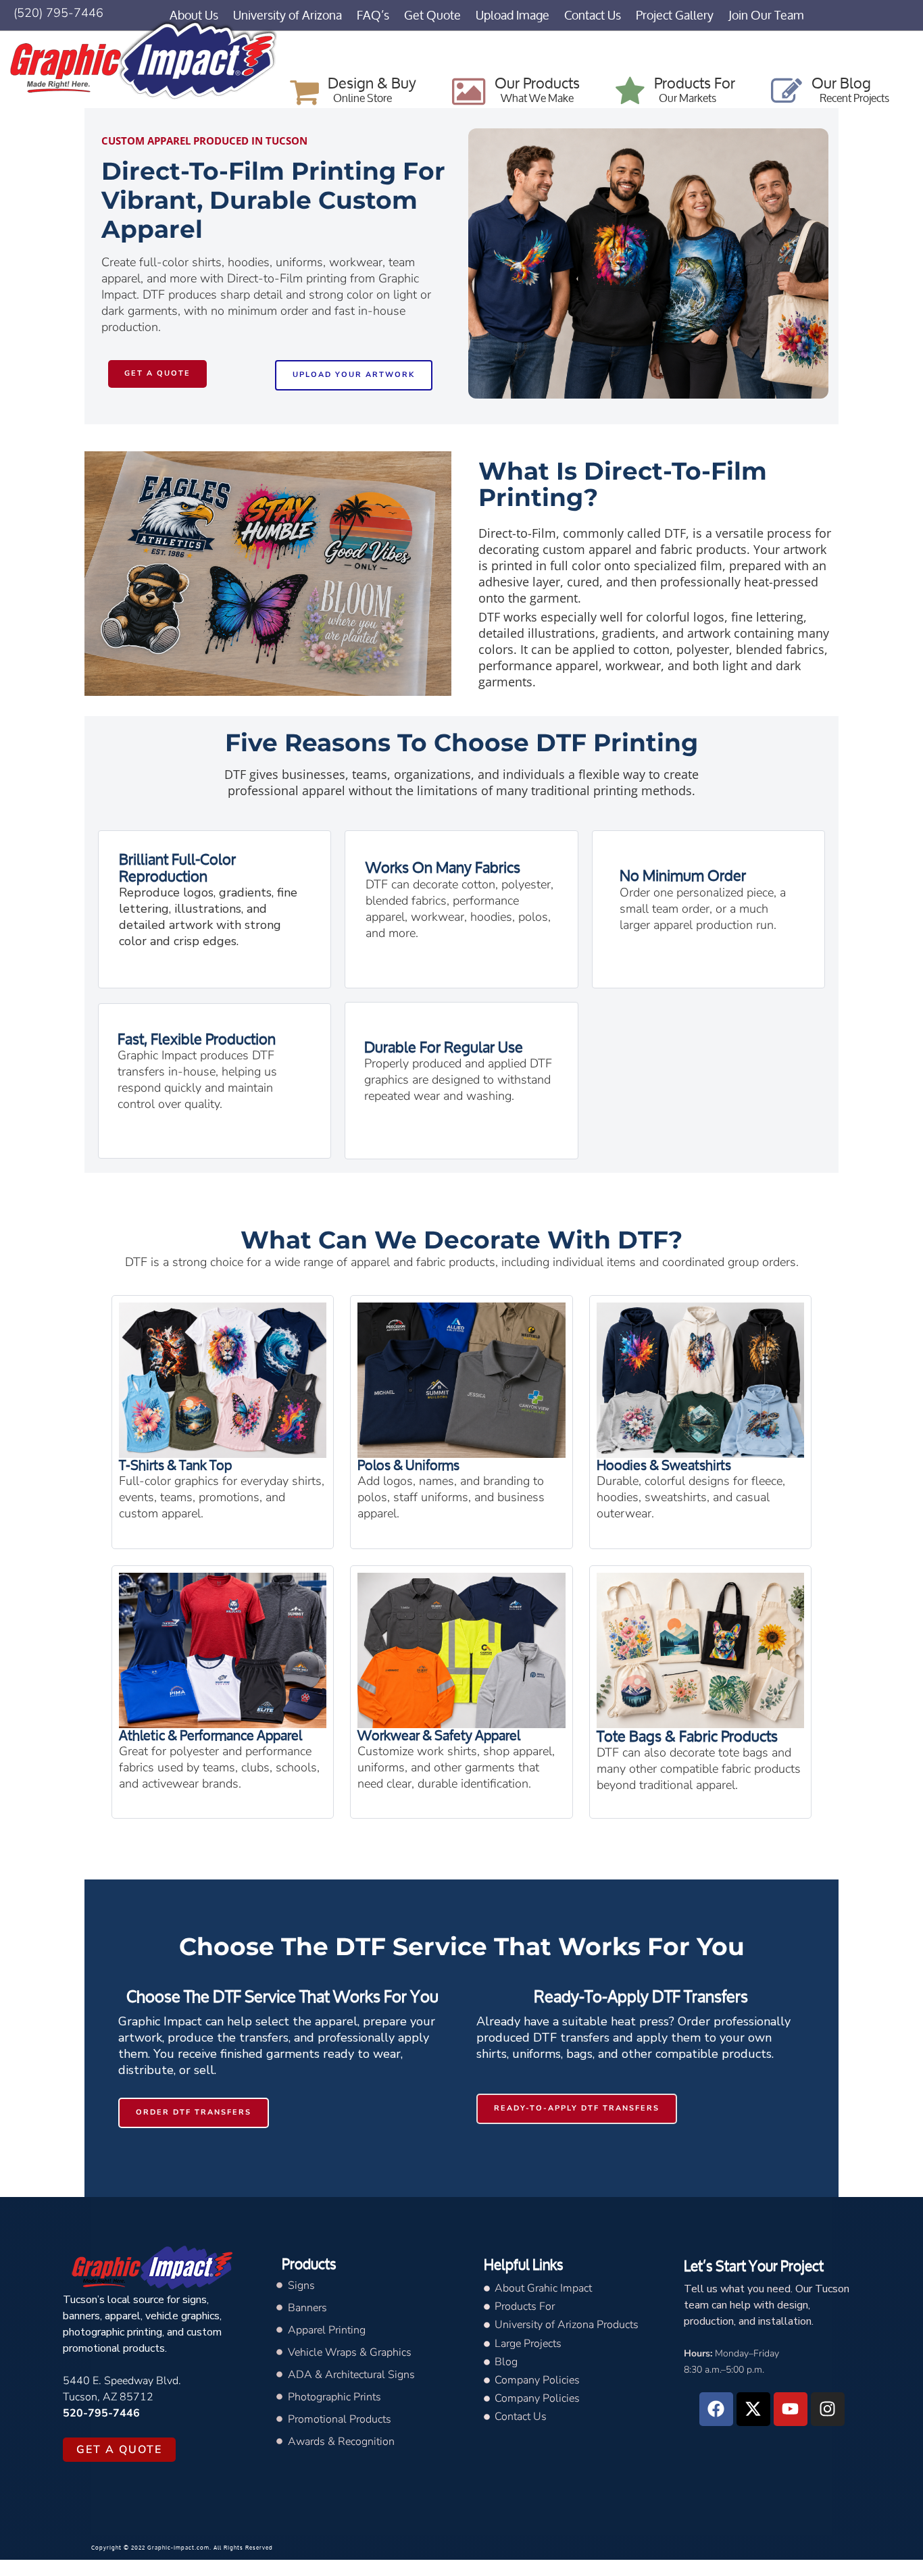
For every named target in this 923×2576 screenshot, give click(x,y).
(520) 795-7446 (58, 13)
